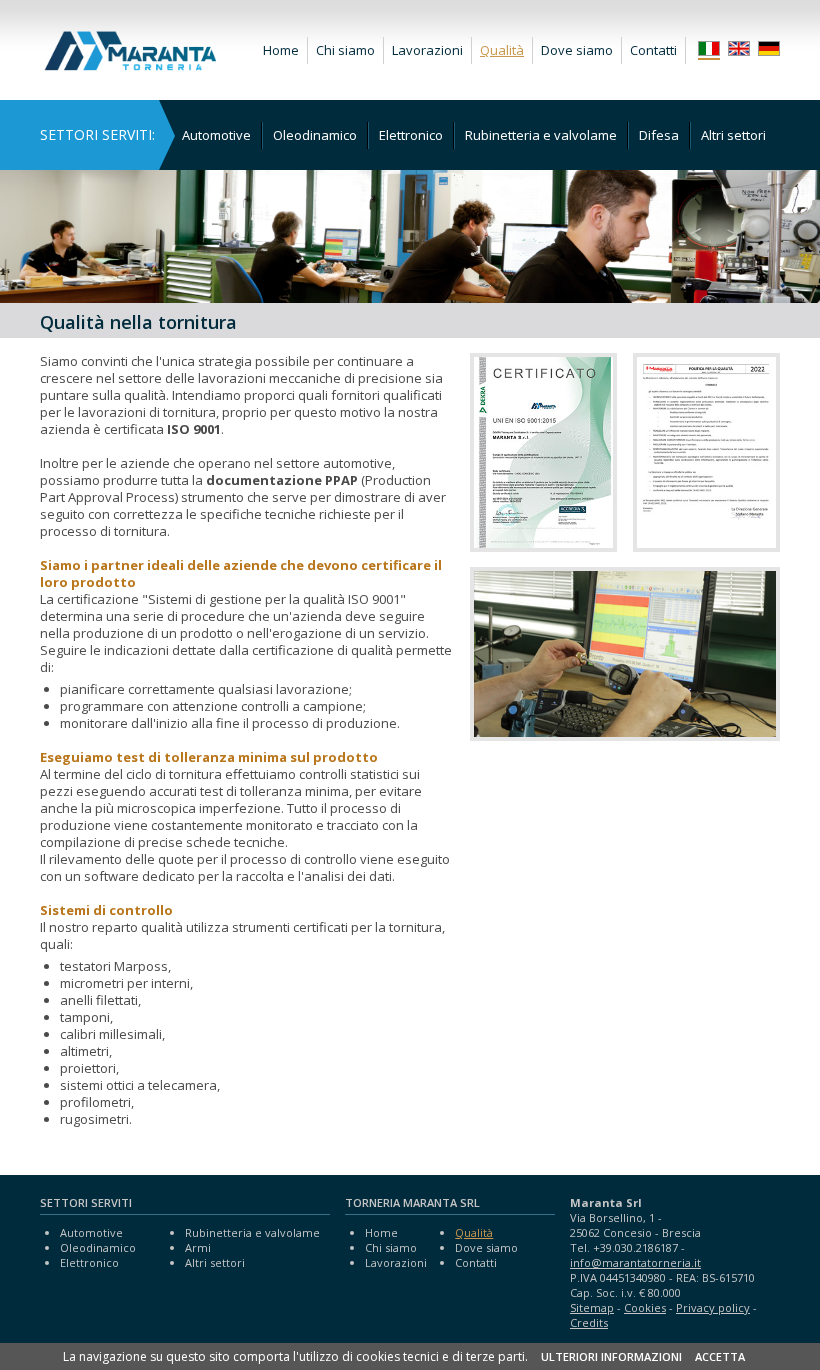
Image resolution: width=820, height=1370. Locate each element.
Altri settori (733, 135)
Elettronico (411, 135)
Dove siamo (577, 50)
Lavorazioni (427, 50)
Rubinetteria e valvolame (541, 135)
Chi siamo (345, 50)
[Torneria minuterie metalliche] (130, 66)
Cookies (645, 1307)
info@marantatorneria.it (635, 1262)
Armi (198, 1247)
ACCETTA (720, 1356)
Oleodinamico (315, 135)
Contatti (653, 50)
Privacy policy (713, 1307)
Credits (589, 1322)
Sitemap (592, 1307)
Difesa (659, 135)
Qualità (502, 50)
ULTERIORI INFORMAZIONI (611, 1356)
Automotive (216, 135)
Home (281, 50)
